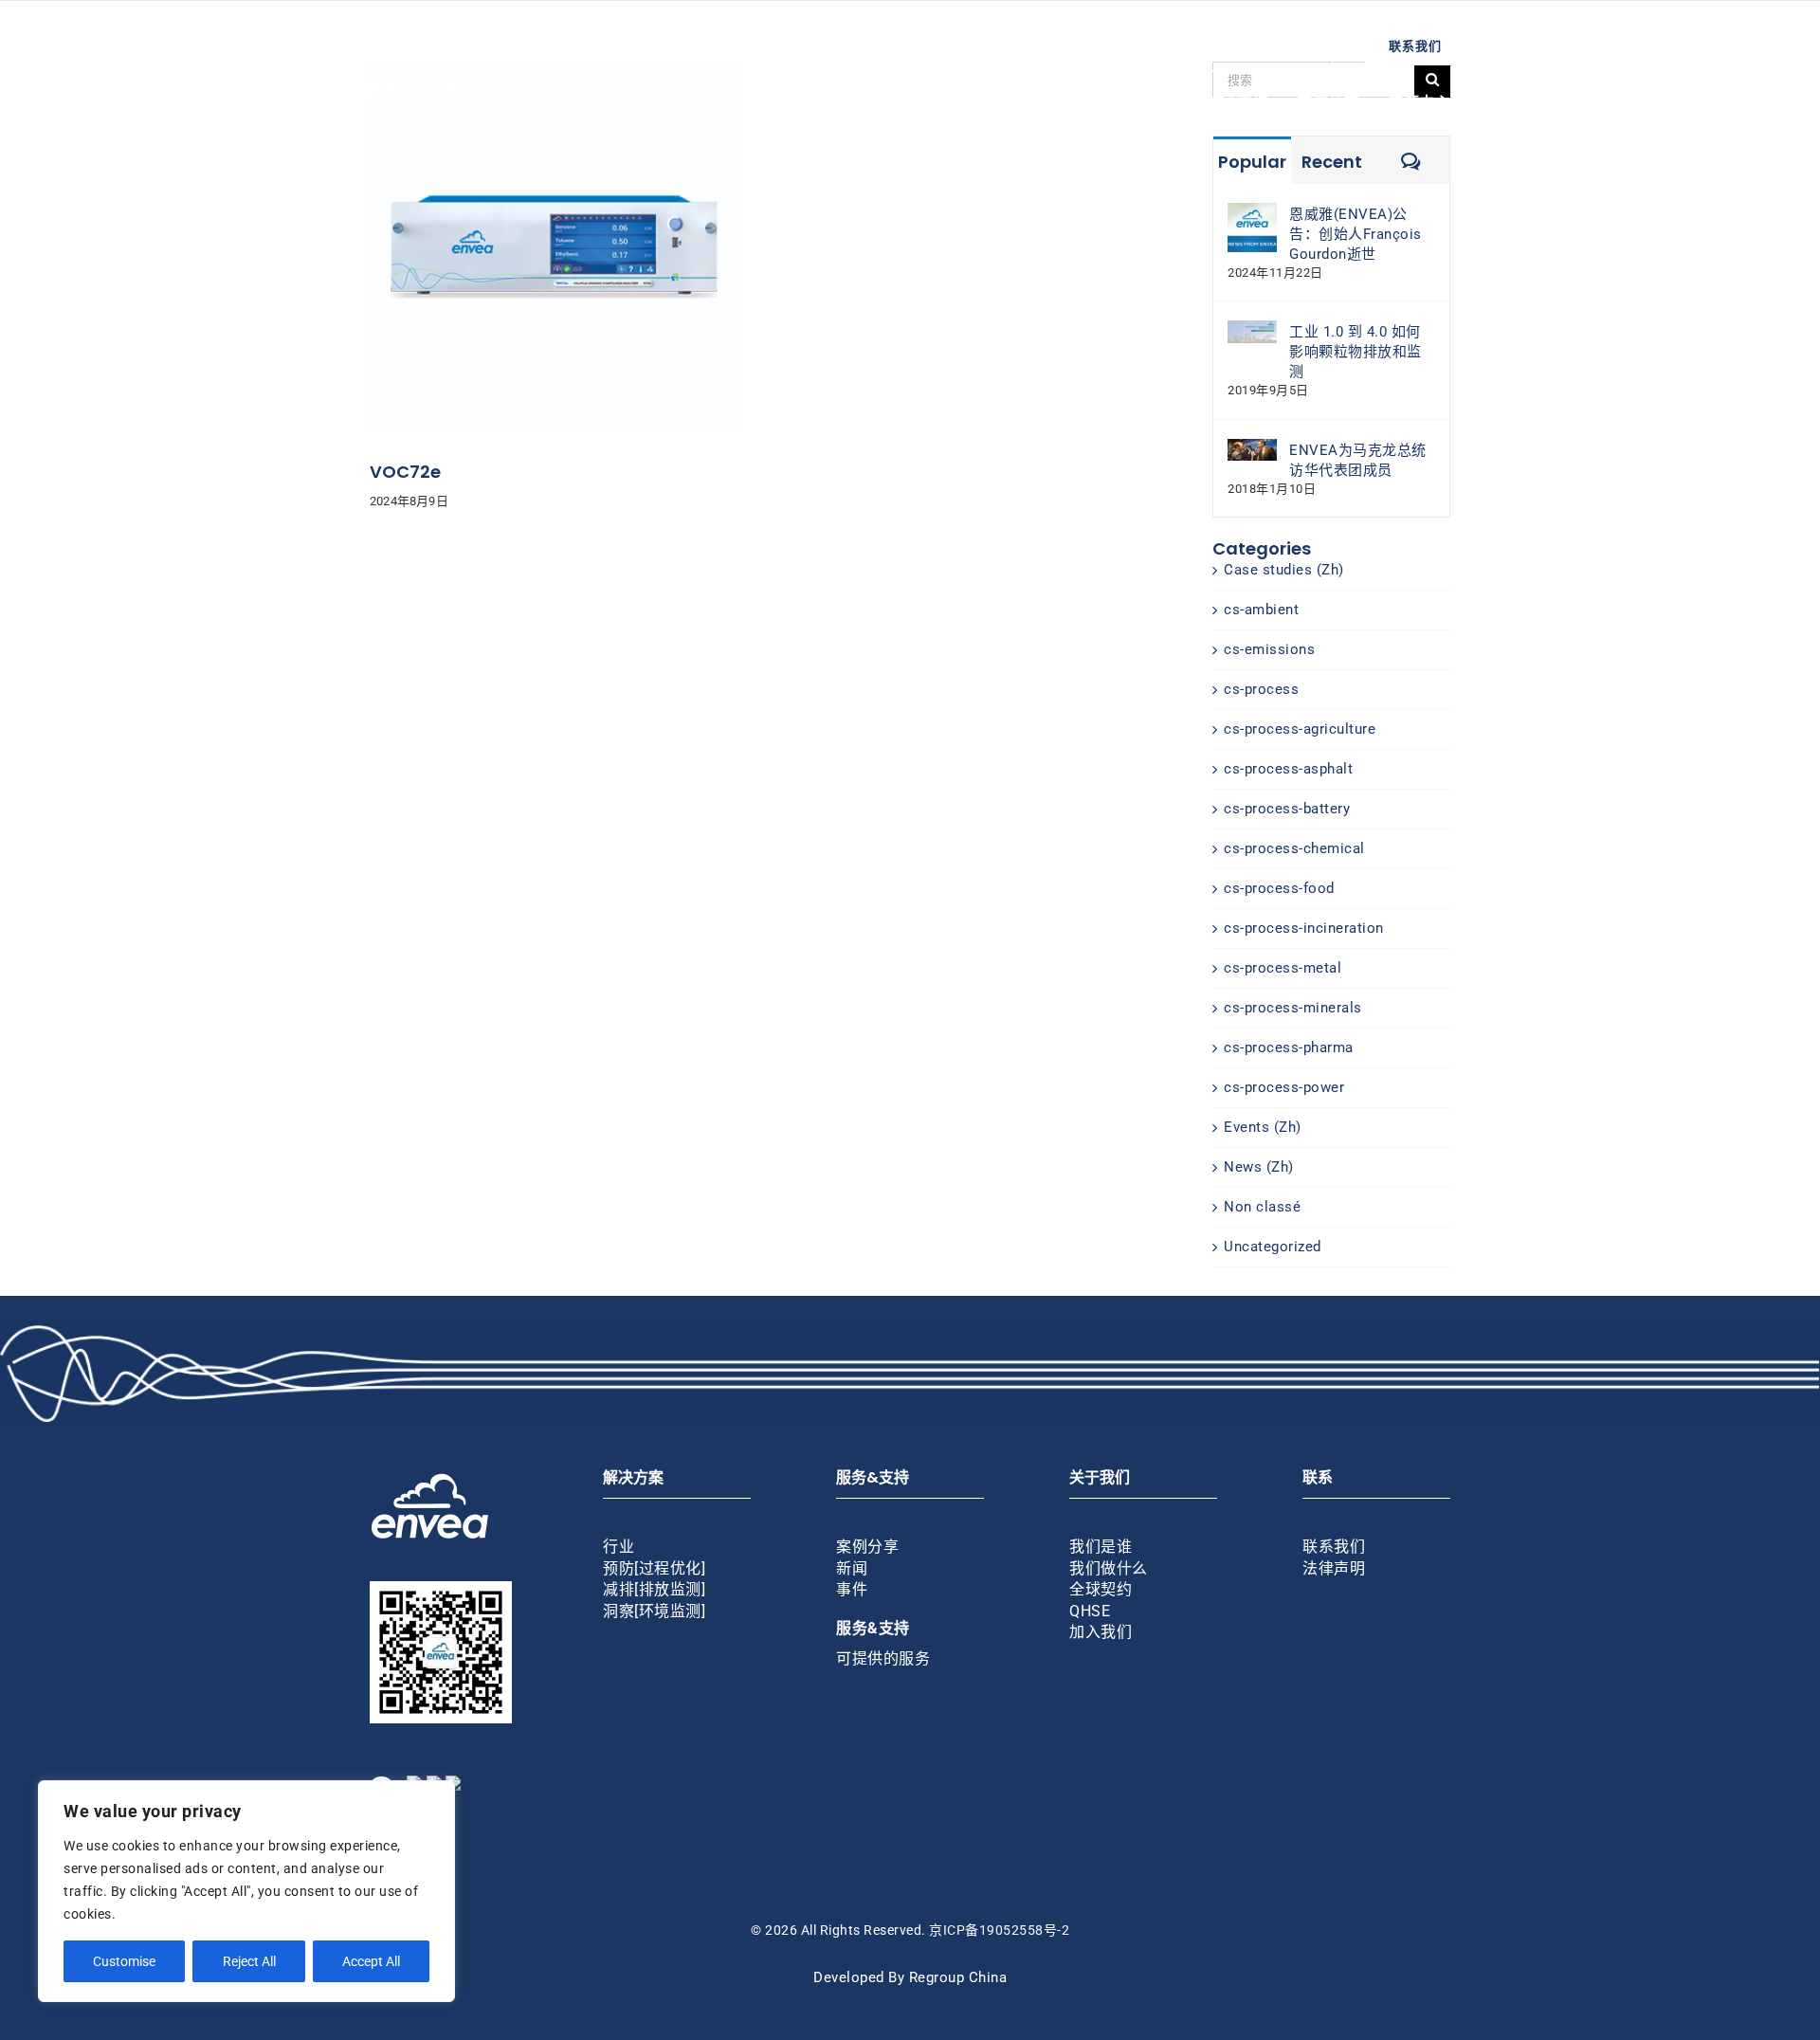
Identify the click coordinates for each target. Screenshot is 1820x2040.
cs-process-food (1279, 888)
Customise (124, 1961)
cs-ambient (1261, 610)
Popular (1252, 162)
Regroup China (958, 1977)
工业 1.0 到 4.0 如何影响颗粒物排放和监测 (1356, 352)
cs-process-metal (1283, 968)
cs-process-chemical (1294, 848)
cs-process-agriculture (1300, 729)
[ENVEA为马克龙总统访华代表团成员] (1252, 448)
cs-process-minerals (1293, 1008)
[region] (246, 1891)
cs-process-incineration (1304, 928)
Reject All (249, 1961)
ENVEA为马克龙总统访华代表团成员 (1358, 460)
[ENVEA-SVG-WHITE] (427, 46)
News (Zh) (1259, 1167)
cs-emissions (1269, 649)
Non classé (1262, 1207)
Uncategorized (1273, 1247)
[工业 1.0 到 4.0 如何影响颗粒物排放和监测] (1252, 330)
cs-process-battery (1287, 809)
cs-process (1261, 689)
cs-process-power (1284, 1087)
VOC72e (405, 472)
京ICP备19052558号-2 (999, 1930)
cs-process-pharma (1289, 1047)
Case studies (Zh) (1284, 570)
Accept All (371, 1961)
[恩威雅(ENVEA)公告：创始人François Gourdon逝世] (1252, 212)
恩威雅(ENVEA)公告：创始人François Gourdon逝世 (1356, 234)
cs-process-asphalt (1288, 769)
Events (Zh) (1263, 1127)
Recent (1332, 162)
